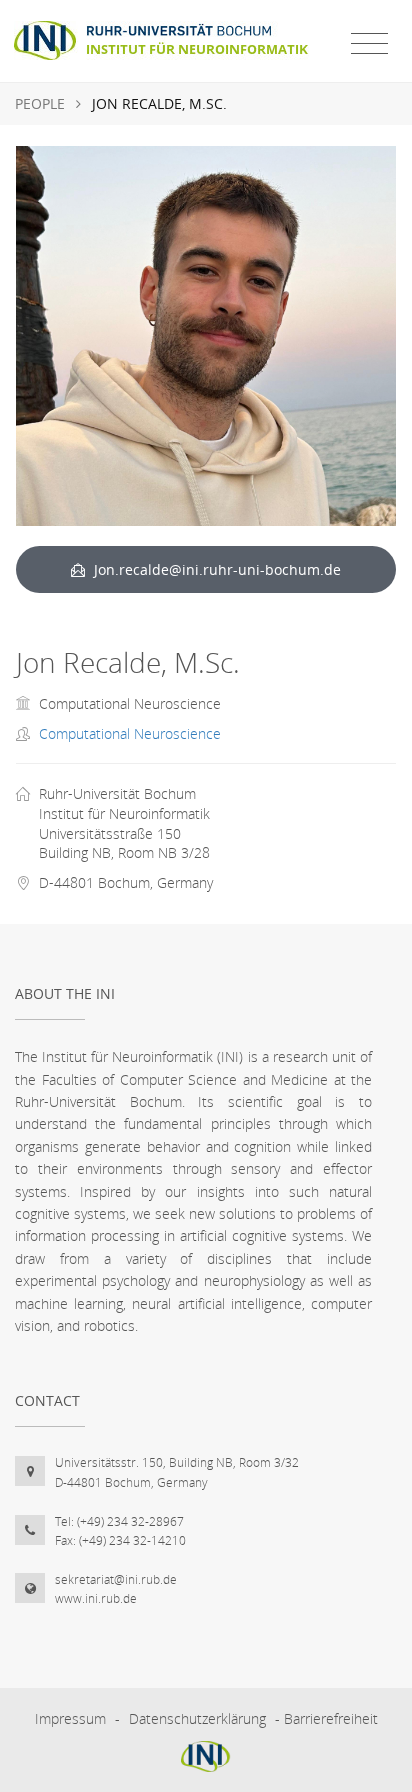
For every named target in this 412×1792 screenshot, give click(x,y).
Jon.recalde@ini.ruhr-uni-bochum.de (215, 569)
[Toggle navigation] (369, 44)
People (40, 103)
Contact (47, 1400)
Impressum (70, 1718)
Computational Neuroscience (130, 733)
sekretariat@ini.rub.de (116, 1579)
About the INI (65, 993)
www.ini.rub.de (96, 1598)
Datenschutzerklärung (197, 1718)
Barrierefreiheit (331, 1718)
